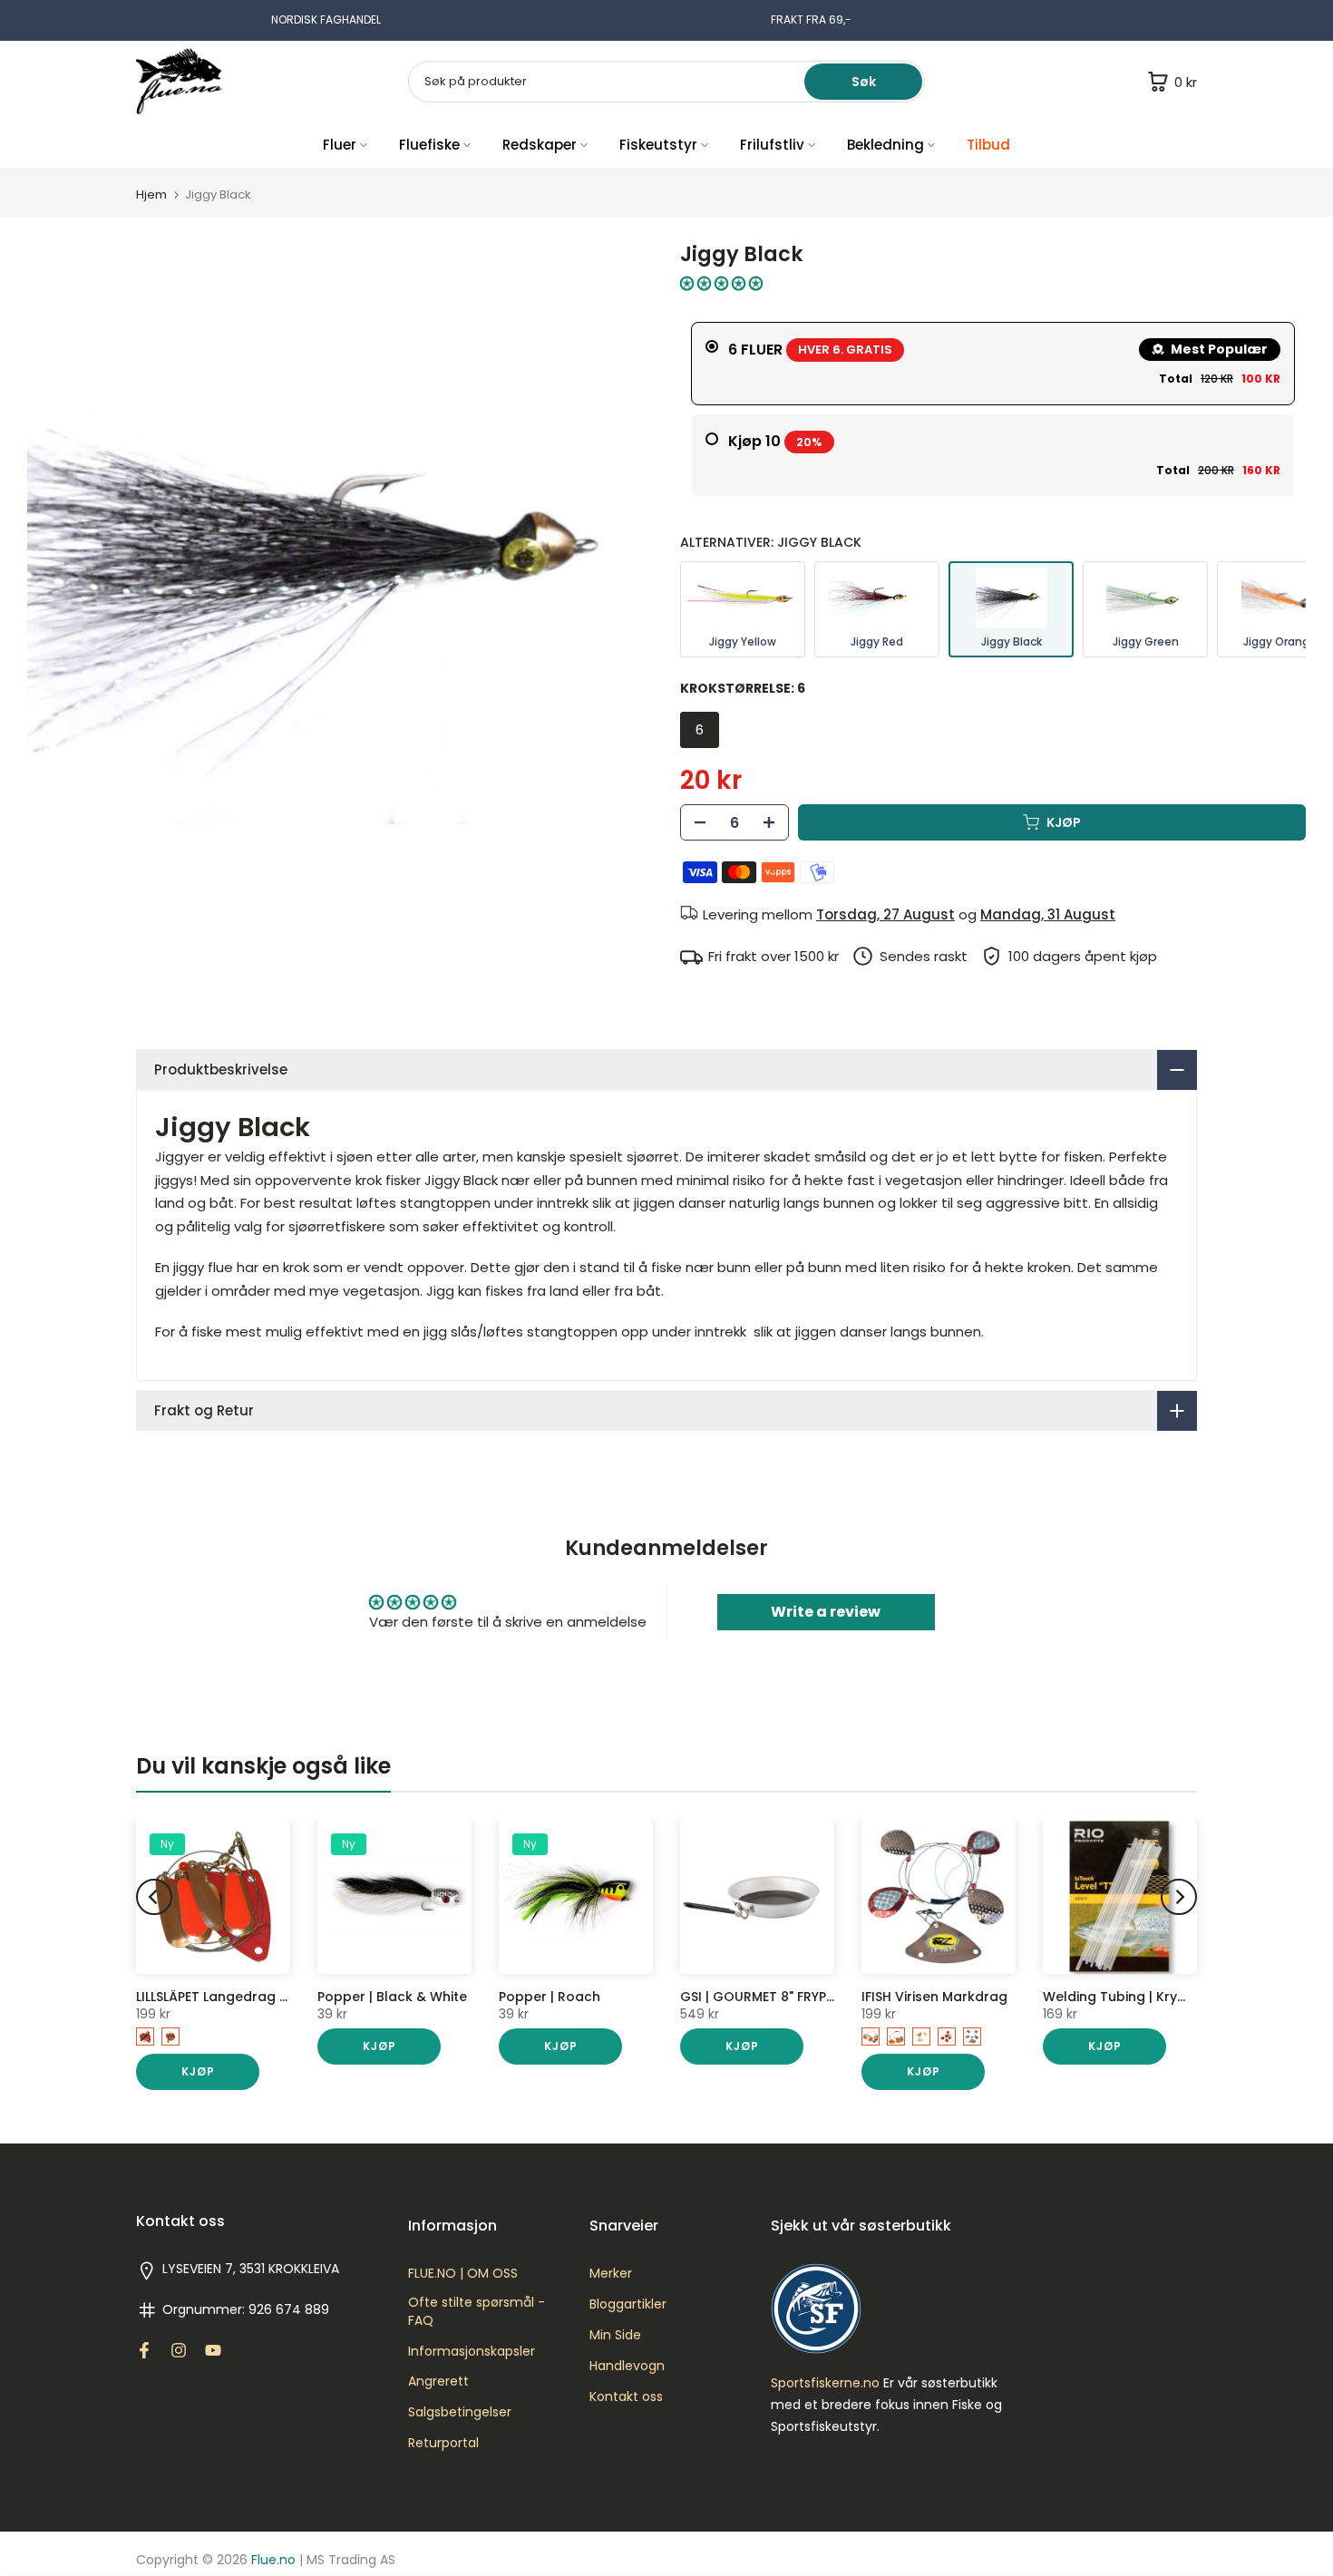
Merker (611, 2274)
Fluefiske (429, 145)
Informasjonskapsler (472, 2352)
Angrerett (438, 2382)
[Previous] (154, 1897)
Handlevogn (627, 2366)
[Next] (1179, 1897)
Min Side (615, 2335)
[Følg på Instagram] (179, 2350)
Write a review (826, 1612)
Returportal (443, 2443)
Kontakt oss (626, 2397)
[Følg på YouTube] (213, 2350)
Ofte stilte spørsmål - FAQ (477, 2312)
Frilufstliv (772, 145)
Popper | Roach (550, 1997)
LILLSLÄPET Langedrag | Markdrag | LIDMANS (277, 1997)
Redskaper (540, 145)
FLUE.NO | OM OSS (463, 2274)
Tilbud (988, 145)
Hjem (151, 194)
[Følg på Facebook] (144, 2350)
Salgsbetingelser (460, 2412)
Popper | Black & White (392, 1997)
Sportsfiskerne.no (825, 2383)
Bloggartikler (628, 2304)
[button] (721, 283)
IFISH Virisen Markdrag (934, 1997)
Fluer (340, 145)
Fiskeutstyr (658, 145)
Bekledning (885, 145)
